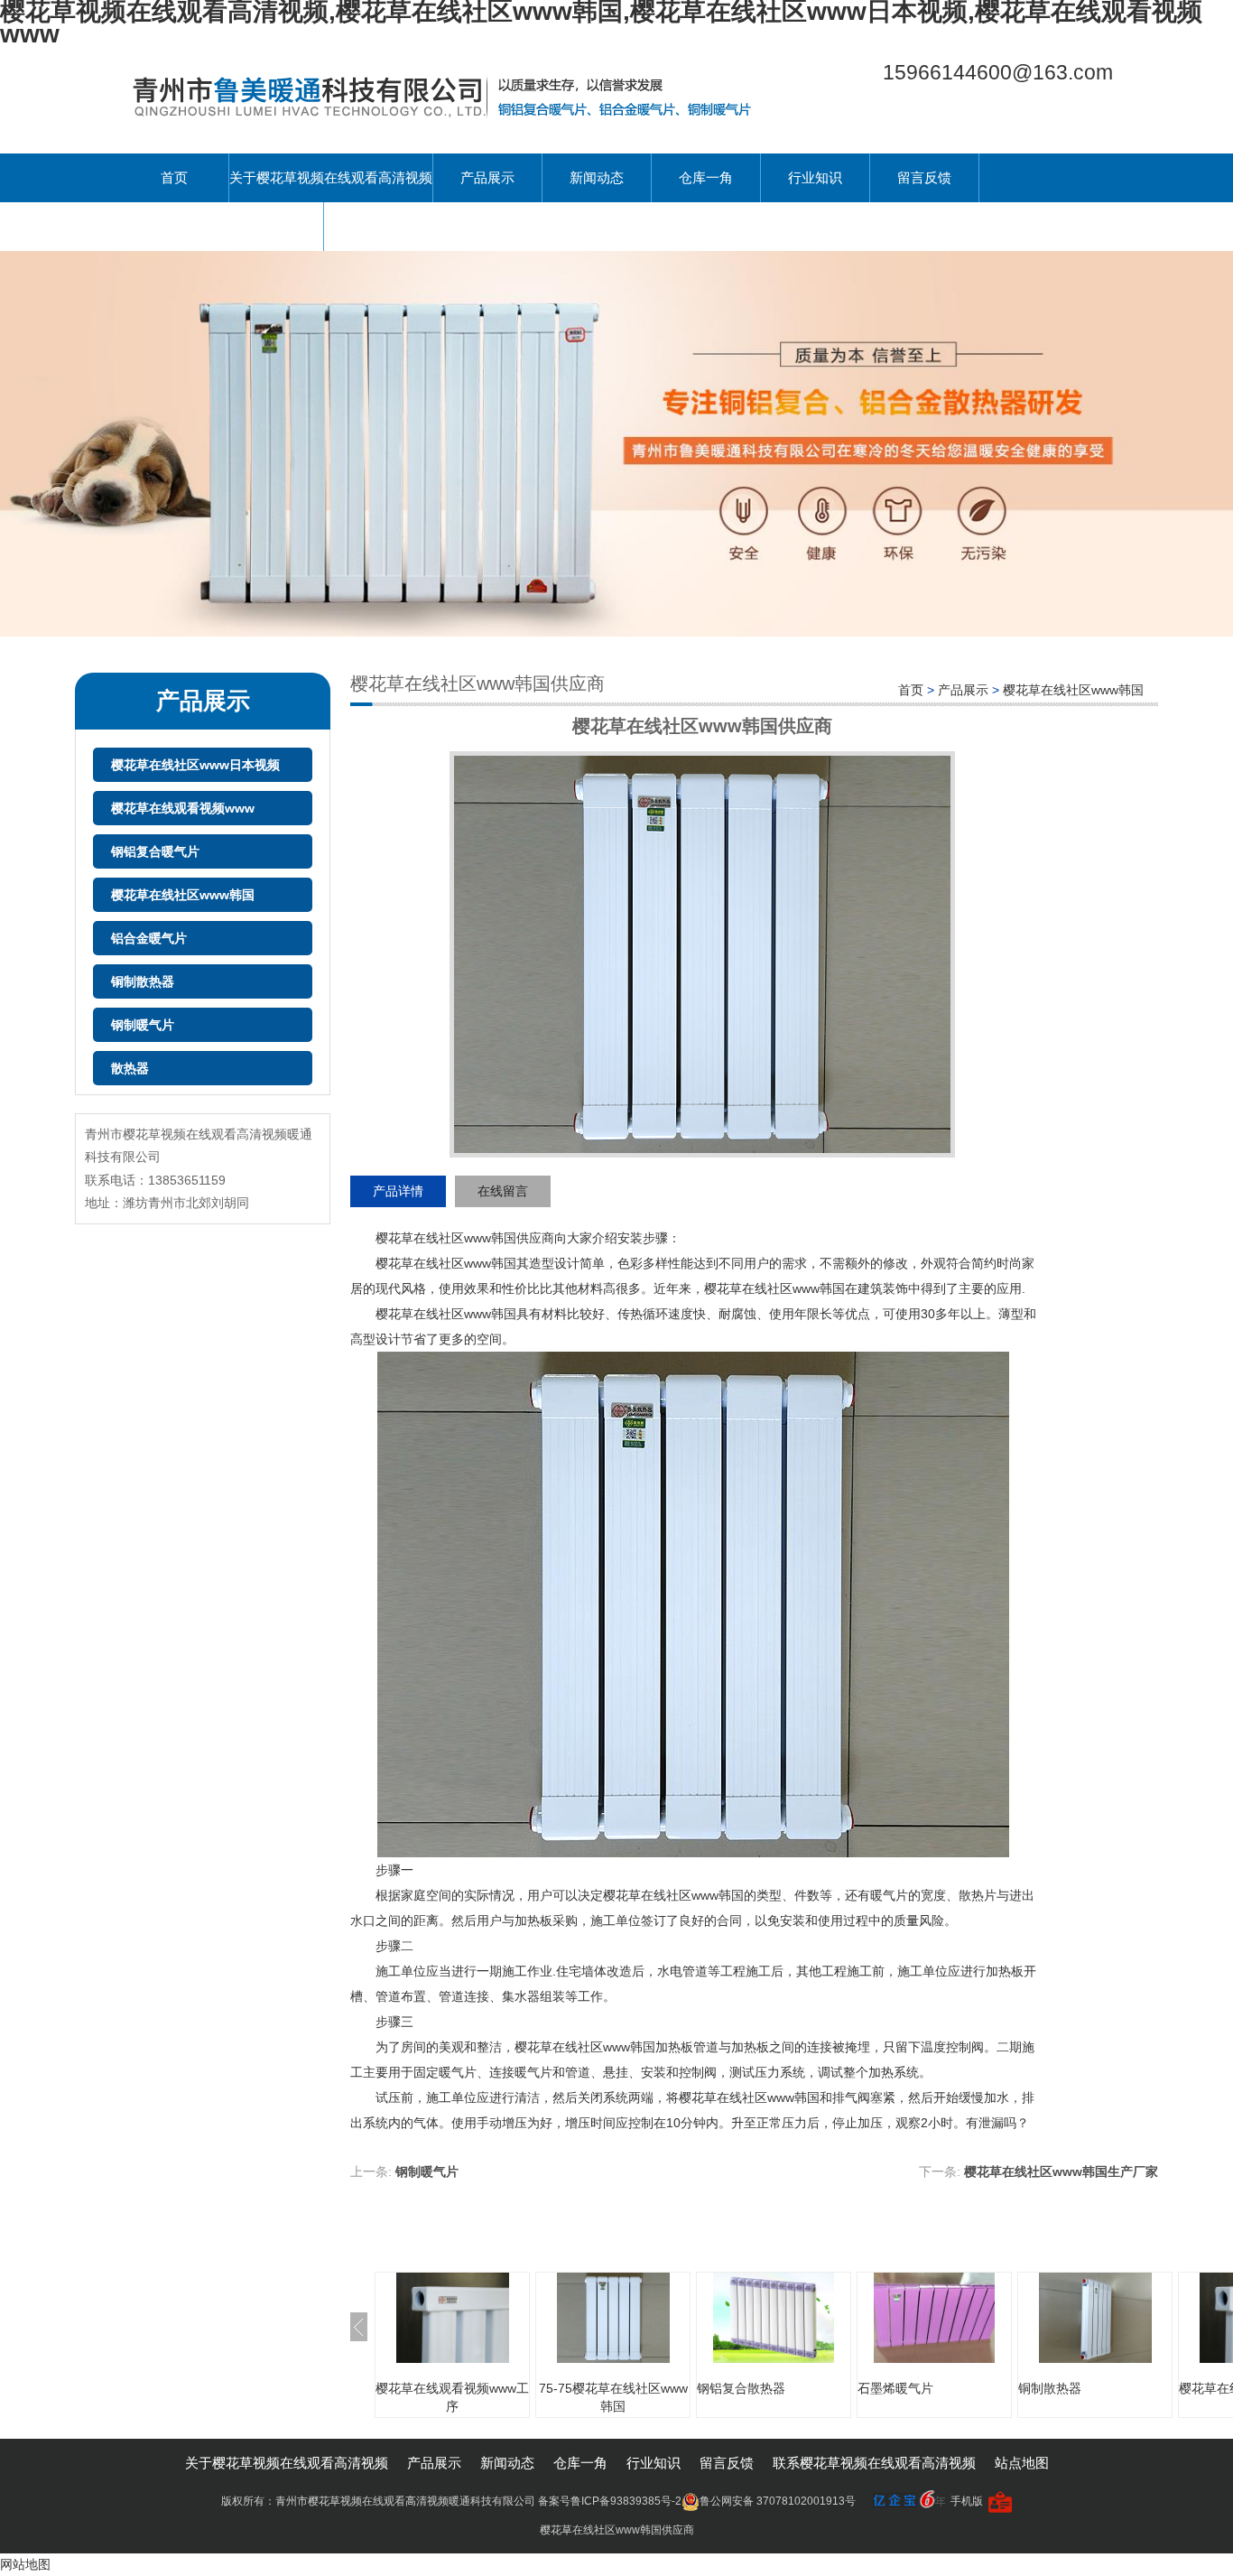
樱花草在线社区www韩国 (183, 895)
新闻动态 (597, 177)
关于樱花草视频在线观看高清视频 (331, 177)
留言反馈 (924, 177)
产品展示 (487, 177)
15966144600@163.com (998, 72)
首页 (174, 177)
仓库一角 (706, 177)
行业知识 (815, 177)
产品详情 (398, 1191)
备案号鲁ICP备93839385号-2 (610, 2501)
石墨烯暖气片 (895, 2388)
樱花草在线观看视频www (183, 808)
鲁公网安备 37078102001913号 (778, 2501)
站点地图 (1022, 2463)
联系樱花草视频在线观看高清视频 (222, 226)
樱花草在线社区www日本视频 (195, 765)
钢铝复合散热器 (741, 2388)
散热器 (130, 1068)
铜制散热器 (143, 981)
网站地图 (25, 2564)
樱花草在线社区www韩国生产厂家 (1061, 2171)
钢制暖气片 (143, 1025)
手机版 (967, 2501)
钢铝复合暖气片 (155, 851)
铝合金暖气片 (149, 938)
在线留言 (503, 1191)
